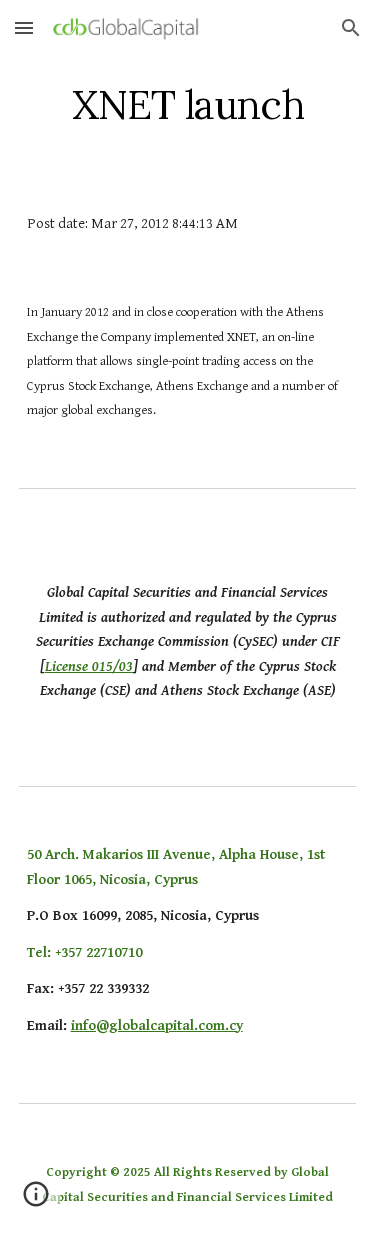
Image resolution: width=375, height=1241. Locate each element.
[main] (188, 105)
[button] (24, 27)
